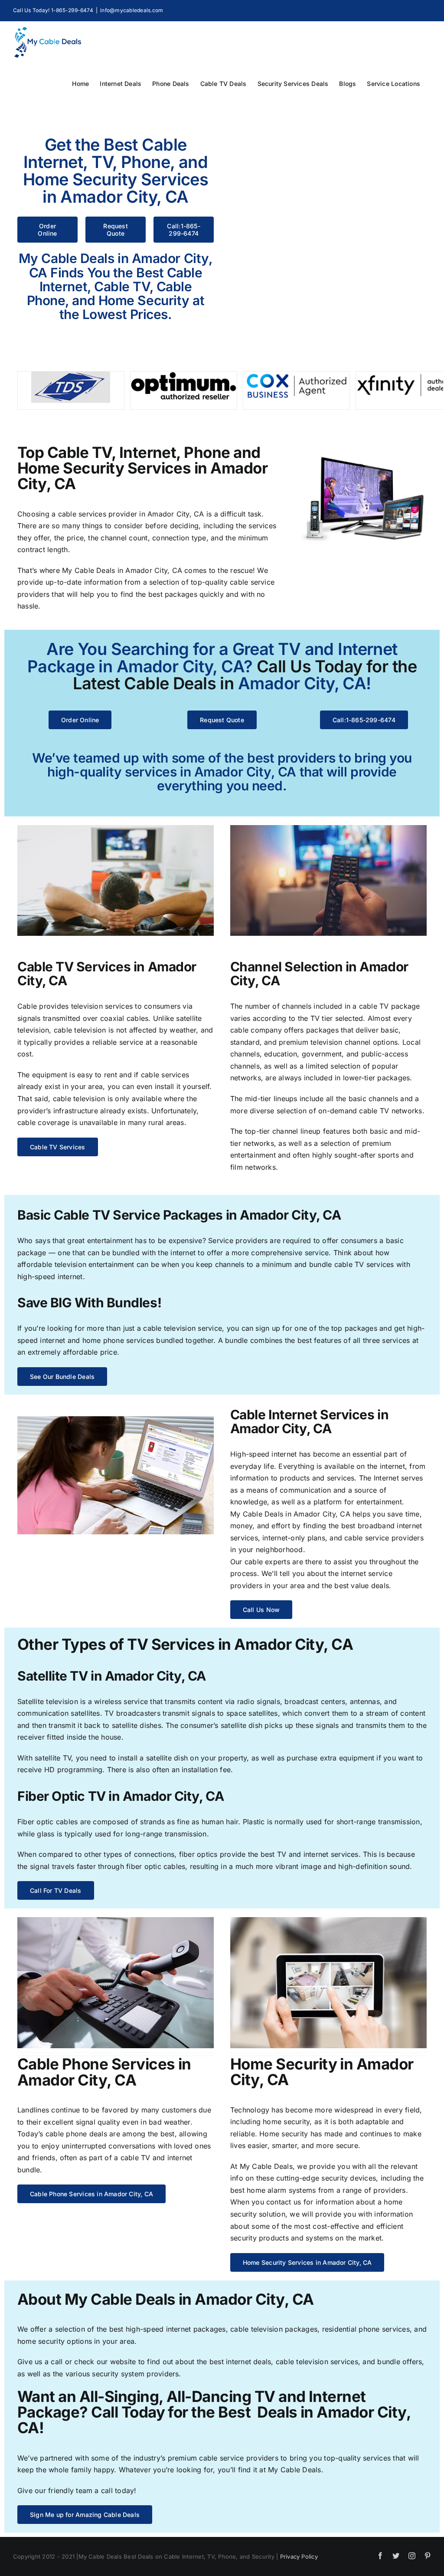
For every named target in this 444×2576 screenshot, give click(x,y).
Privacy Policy (299, 2556)
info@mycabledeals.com (132, 10)
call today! (119, 2490)
